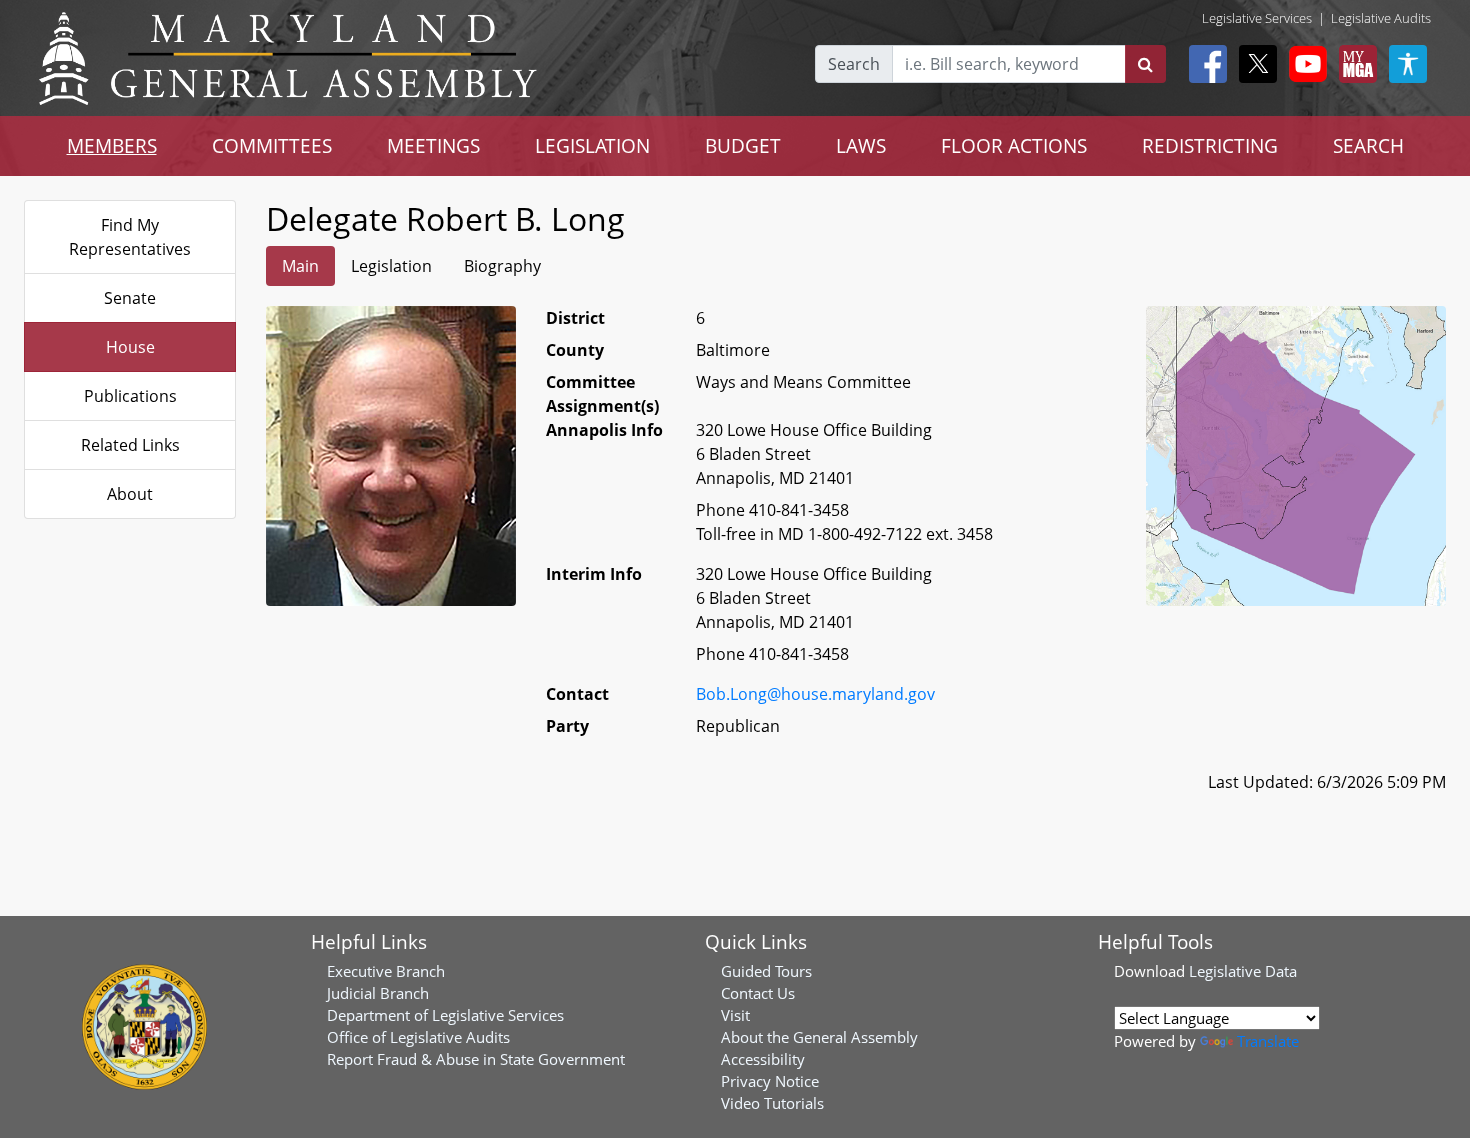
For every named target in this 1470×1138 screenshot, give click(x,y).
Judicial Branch (378, 993)
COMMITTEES (272, 145)
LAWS (861, 145)
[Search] (1145, 64)
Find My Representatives (130, 237)
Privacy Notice (770, 1081)
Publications (130, 396)
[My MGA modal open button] (1354, 64)
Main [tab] (300, 266)
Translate (1268, 1041)
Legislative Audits (1381, 18)
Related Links (130, 445)
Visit (735, 1015)
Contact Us (758, 993)
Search (854, 64)
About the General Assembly (819, 1037)
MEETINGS (433, 145)
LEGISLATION (592, 145)
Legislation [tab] (391, 266)
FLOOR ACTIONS (1014, 145)
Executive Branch (386, 971)
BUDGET (743, 145)
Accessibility (763, 1059)
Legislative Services (1257, 18)
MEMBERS (112, 145)
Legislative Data (1243, 971)
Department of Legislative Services (445, 1015)
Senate (130, 298)
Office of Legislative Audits (418, 1037)
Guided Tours (766, 971)
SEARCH (1368, 145)
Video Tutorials (772, 1103)
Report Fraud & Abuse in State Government (476, 1059)
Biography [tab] (502, 266)
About (130, 494)
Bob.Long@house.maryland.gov (815, 694)
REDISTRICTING (1210, 145)
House (130, 347)
